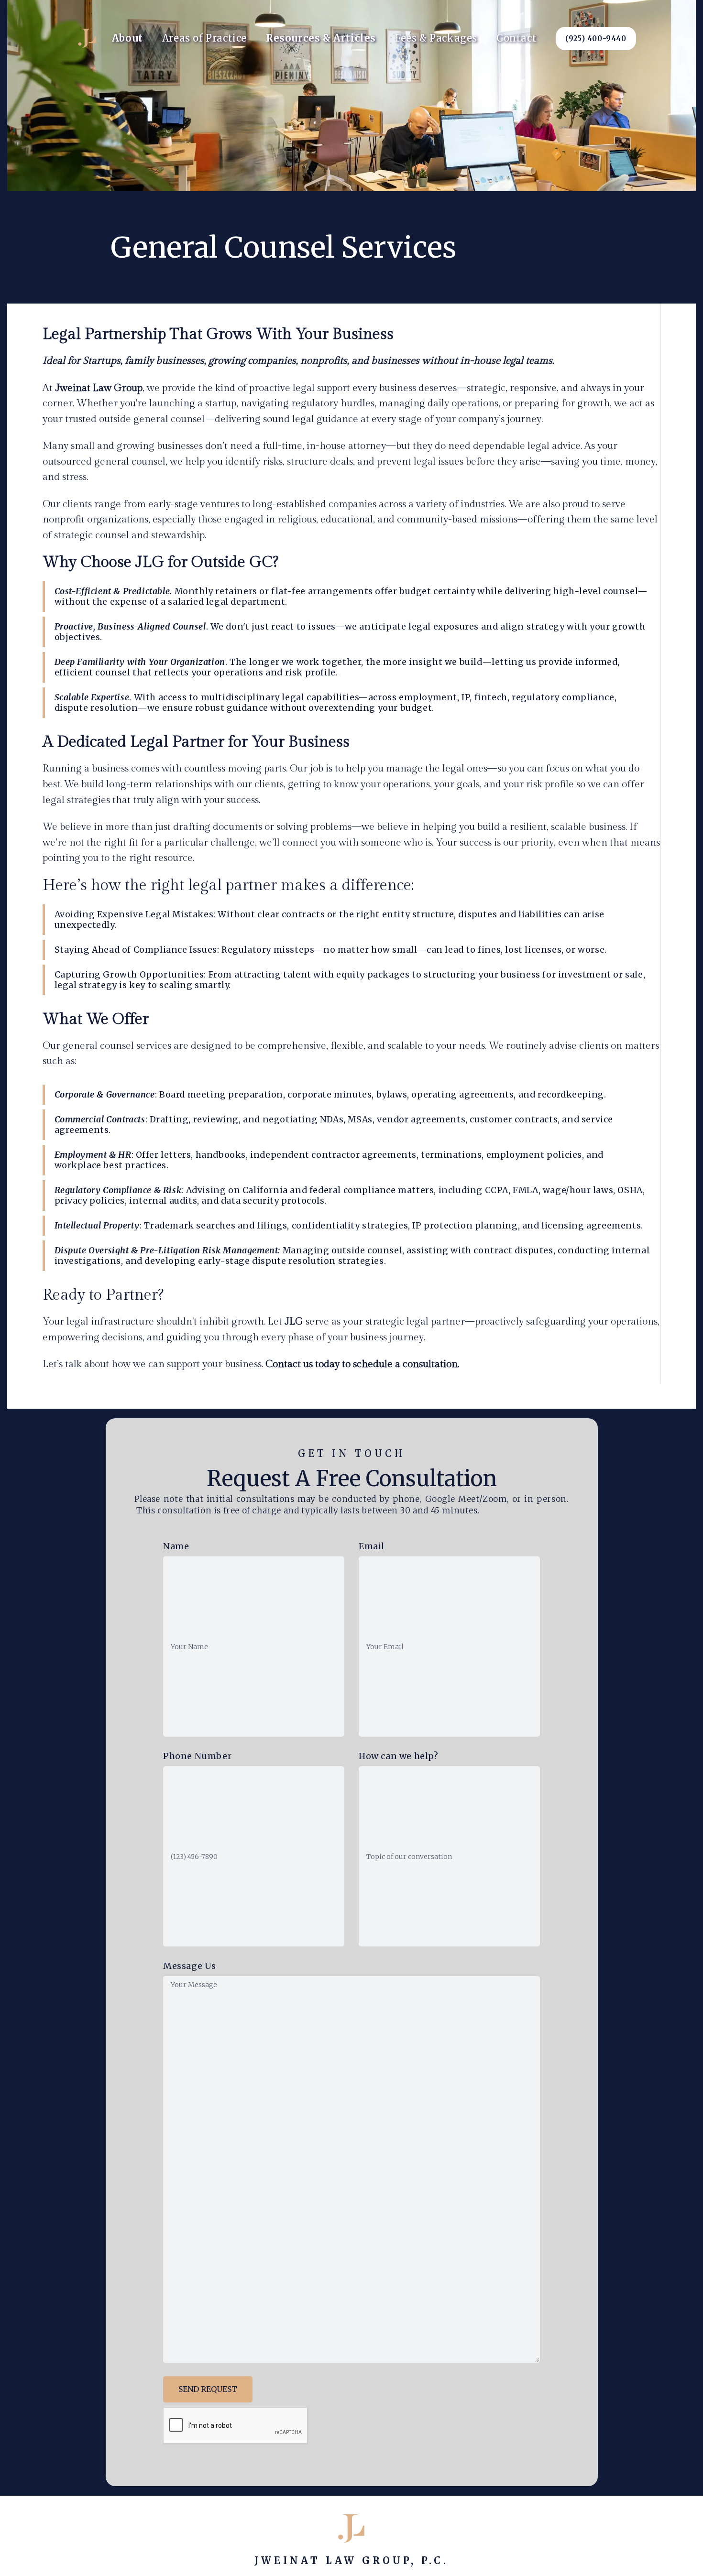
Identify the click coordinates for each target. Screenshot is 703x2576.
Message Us (190, 1966)
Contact (516, 38)
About (127, 38)
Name (176, 1546)
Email (372, 1546)
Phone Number (197, 1756)
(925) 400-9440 (596, 38)
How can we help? (399, 1756)
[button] (204, 38)
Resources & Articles (321, 38)
